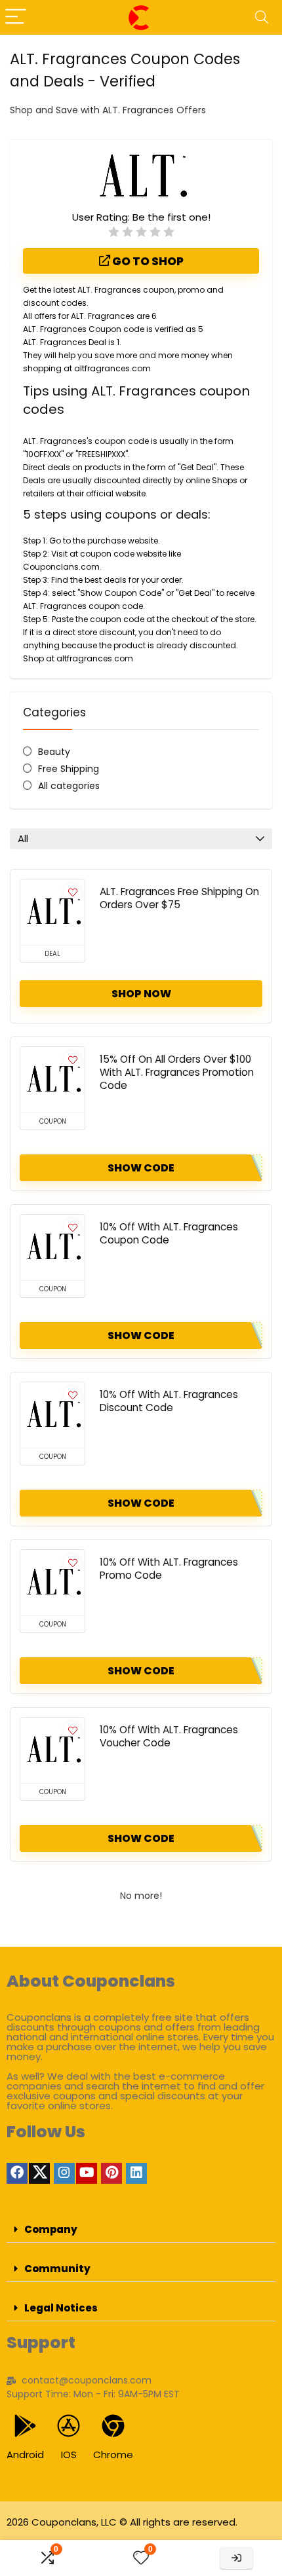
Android (25, 2455)
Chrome (113, 2455)
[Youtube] (87, 2173)
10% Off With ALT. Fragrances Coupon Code (169, 1233)
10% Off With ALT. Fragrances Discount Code (169, 1401)
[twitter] (39, 2173)
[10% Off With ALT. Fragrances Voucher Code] (52, 1750)
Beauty (54, 752)
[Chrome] (113, 2426)
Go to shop (147, 261)
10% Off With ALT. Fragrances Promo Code (169, 1569)
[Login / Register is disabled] (236, 2558)
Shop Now (141, 994)
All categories (69, 786)
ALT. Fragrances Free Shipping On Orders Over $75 (179, 898)
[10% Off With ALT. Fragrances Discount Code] (52, 1415)
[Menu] (16, 17)
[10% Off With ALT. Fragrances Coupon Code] (52, 1247)
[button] (141, 2230)
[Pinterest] (111, 2173)
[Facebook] (17, 2173)
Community (57, 2269)
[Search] (262, 17)
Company (51, 2229)
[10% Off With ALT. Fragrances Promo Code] (52, 1583)
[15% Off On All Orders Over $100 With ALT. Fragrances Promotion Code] (52, 1080)
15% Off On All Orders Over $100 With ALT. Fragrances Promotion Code (177, 1072)
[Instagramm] (64, 2173)
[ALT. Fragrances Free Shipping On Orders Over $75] (52, 912)
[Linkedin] (136, 2173)
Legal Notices (61, 2308)
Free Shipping (69, 769)
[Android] (25, 2426)
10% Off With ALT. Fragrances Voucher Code (169, 1736)
